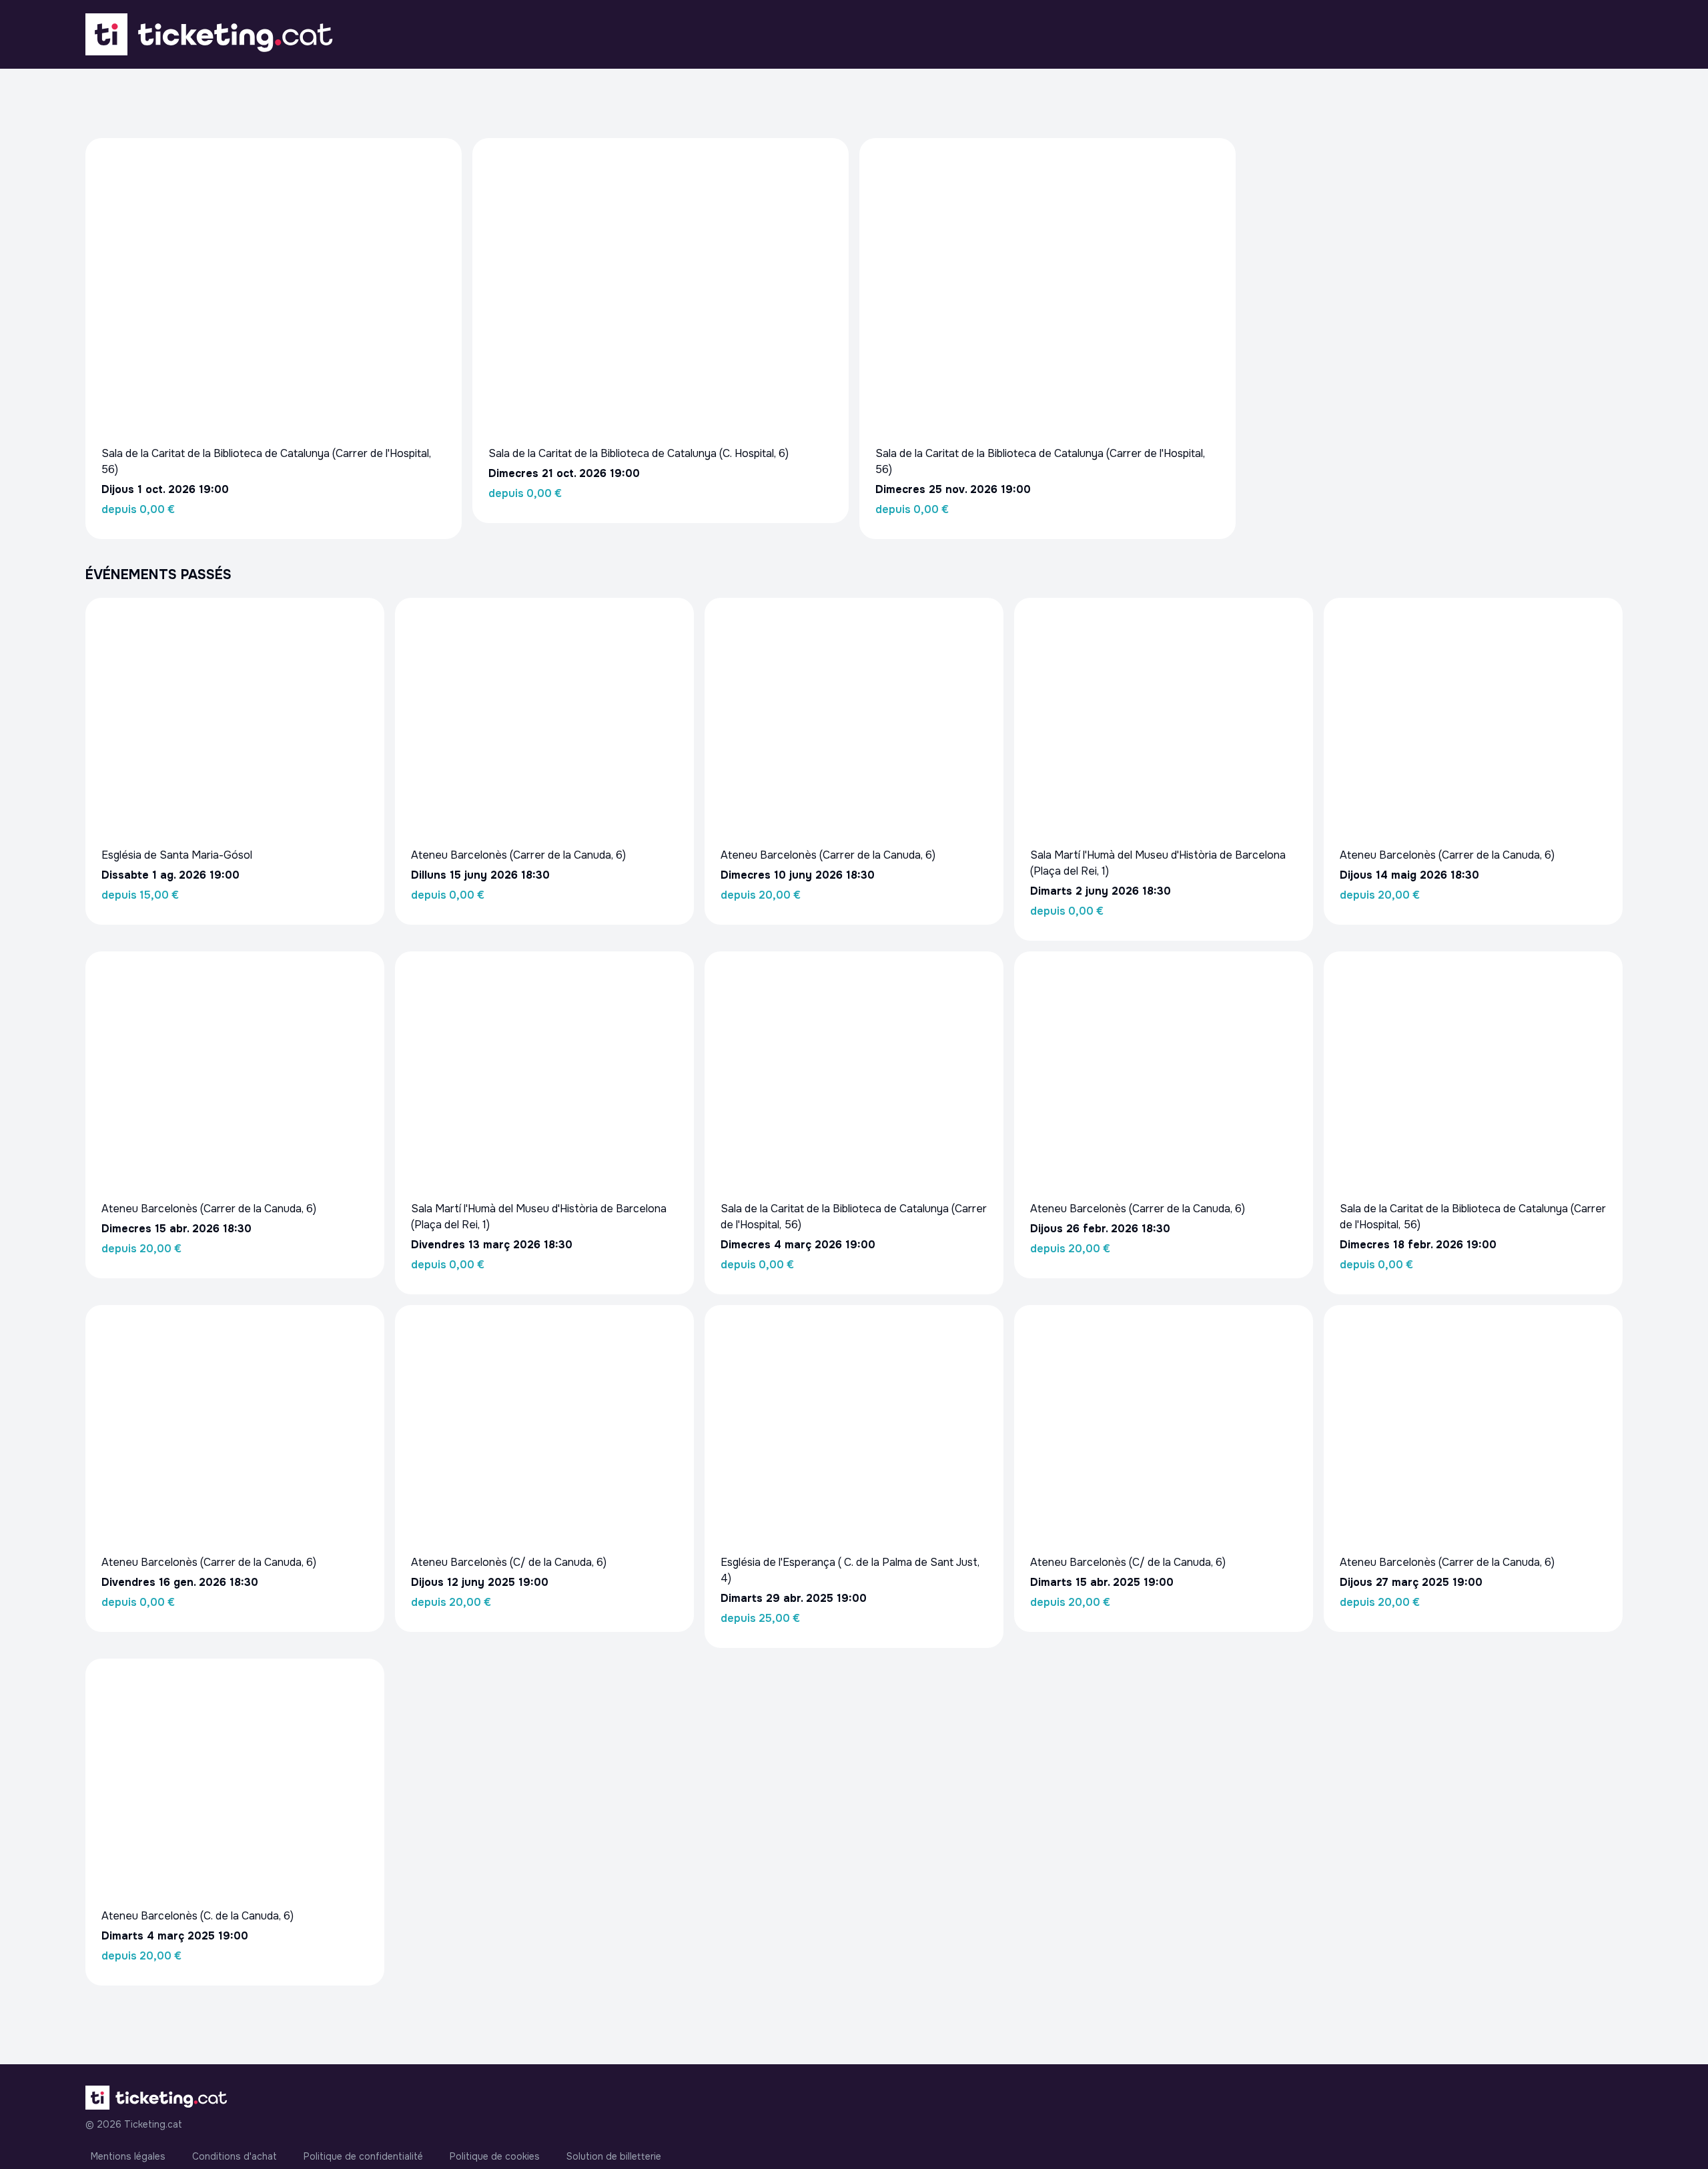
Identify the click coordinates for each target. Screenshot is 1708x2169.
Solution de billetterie (614, 2156)
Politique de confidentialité (363, 2156)
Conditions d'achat (235, 2156)
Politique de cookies (495, 2156)
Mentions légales (128, 2156)
